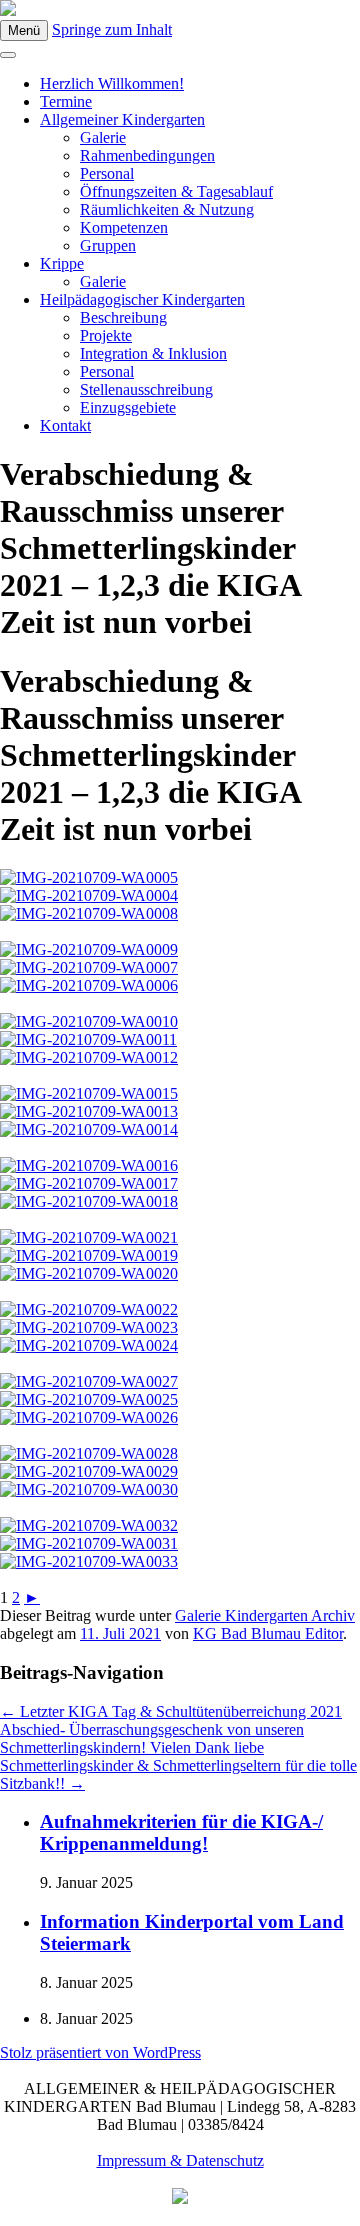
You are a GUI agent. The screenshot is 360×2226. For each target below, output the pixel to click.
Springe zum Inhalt (112, 29)
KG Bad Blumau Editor (268, 1633)
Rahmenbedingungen (147, 155)
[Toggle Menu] (8, 55)
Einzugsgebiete (128, 407)
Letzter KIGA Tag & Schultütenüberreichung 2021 (171, 1711)
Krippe (62, 263)
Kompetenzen (124, 227)
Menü (24, 30)
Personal (107, 173)
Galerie (103, 137)
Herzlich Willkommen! (112, 83)
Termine (66, 101)
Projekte (106, 335)
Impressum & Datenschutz (180, 2160)
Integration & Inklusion (153, 353)
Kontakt (65, 425)
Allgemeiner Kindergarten (122, 119)
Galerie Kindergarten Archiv (265, 1615)
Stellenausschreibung (146, 389)
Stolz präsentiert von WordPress (100, 2052)
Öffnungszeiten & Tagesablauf (176, 191)
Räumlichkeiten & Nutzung (167, 209)
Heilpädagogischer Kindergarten (142, 299)
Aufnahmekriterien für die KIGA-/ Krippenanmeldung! (181, 1832)
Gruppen (108, 245)
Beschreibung (123, 317)
